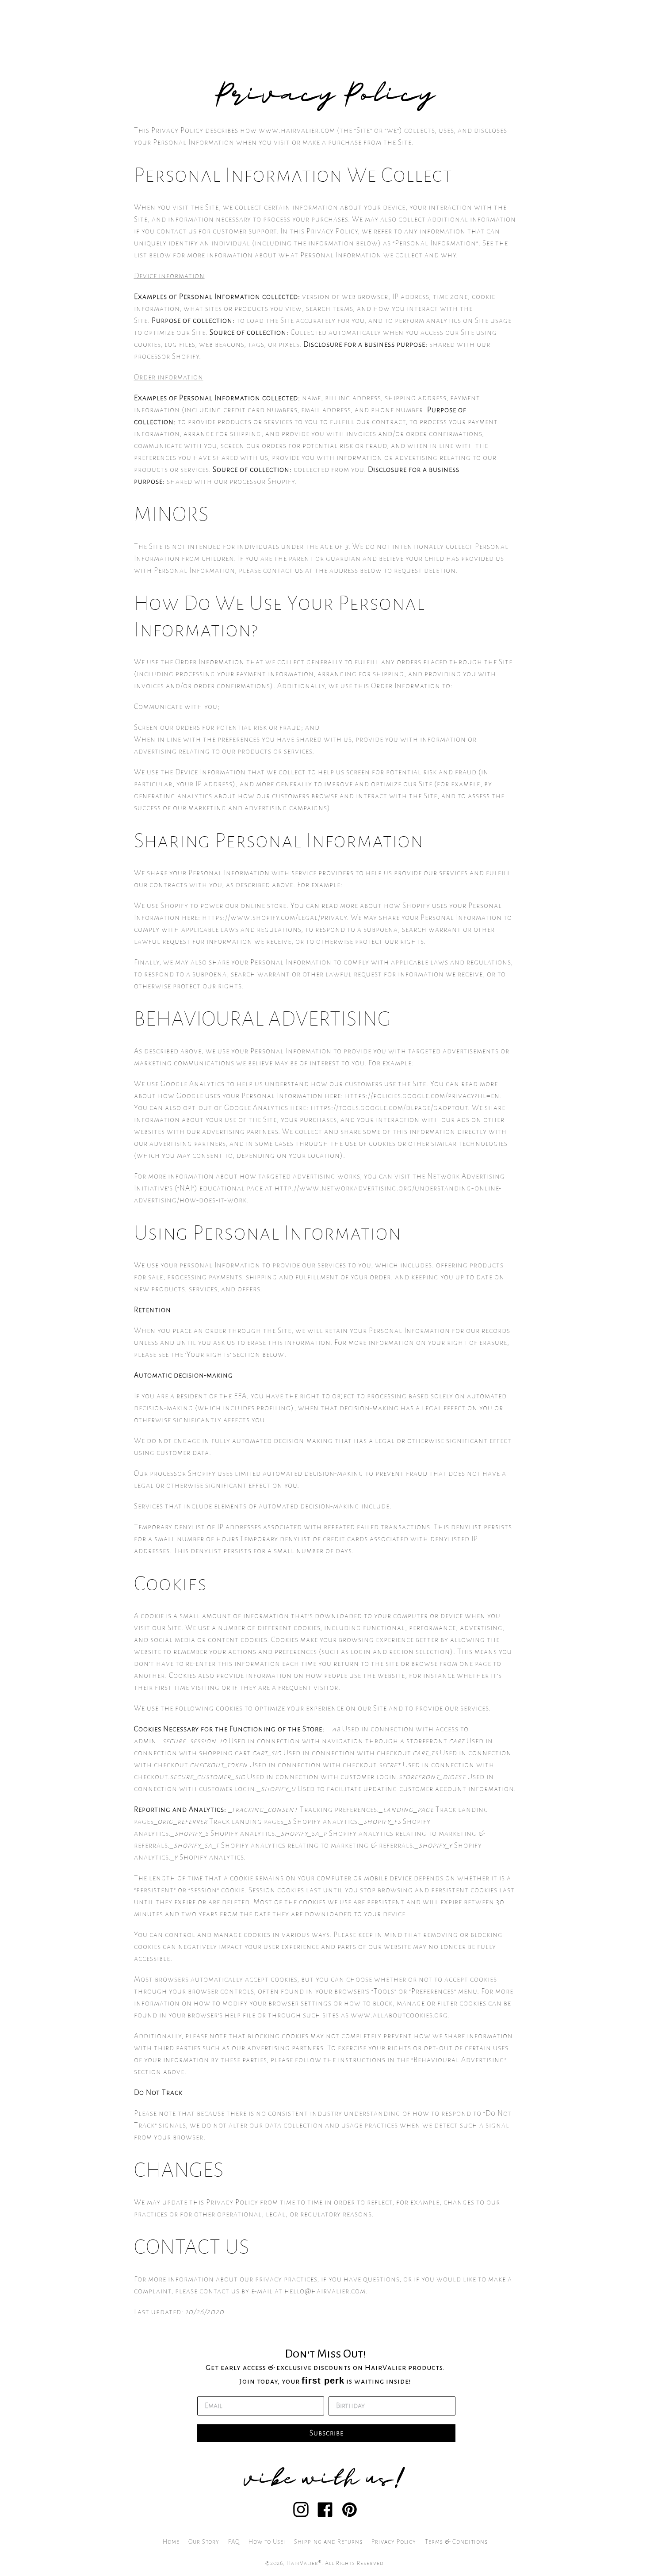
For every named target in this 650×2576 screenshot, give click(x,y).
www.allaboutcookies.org (399, 2015)
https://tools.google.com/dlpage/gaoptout (389, 1108)
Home (171, 2542)
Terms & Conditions (456, 2542)
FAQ (234, 2542)
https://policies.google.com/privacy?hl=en (422, 1096)
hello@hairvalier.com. (326, 2291)
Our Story (204, 2542)
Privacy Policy (394, 2542)
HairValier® (304, 2563)
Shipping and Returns (328, 2542)
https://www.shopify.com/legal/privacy (274, 918)
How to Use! (267, 2542)
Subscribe (327, 2433)
